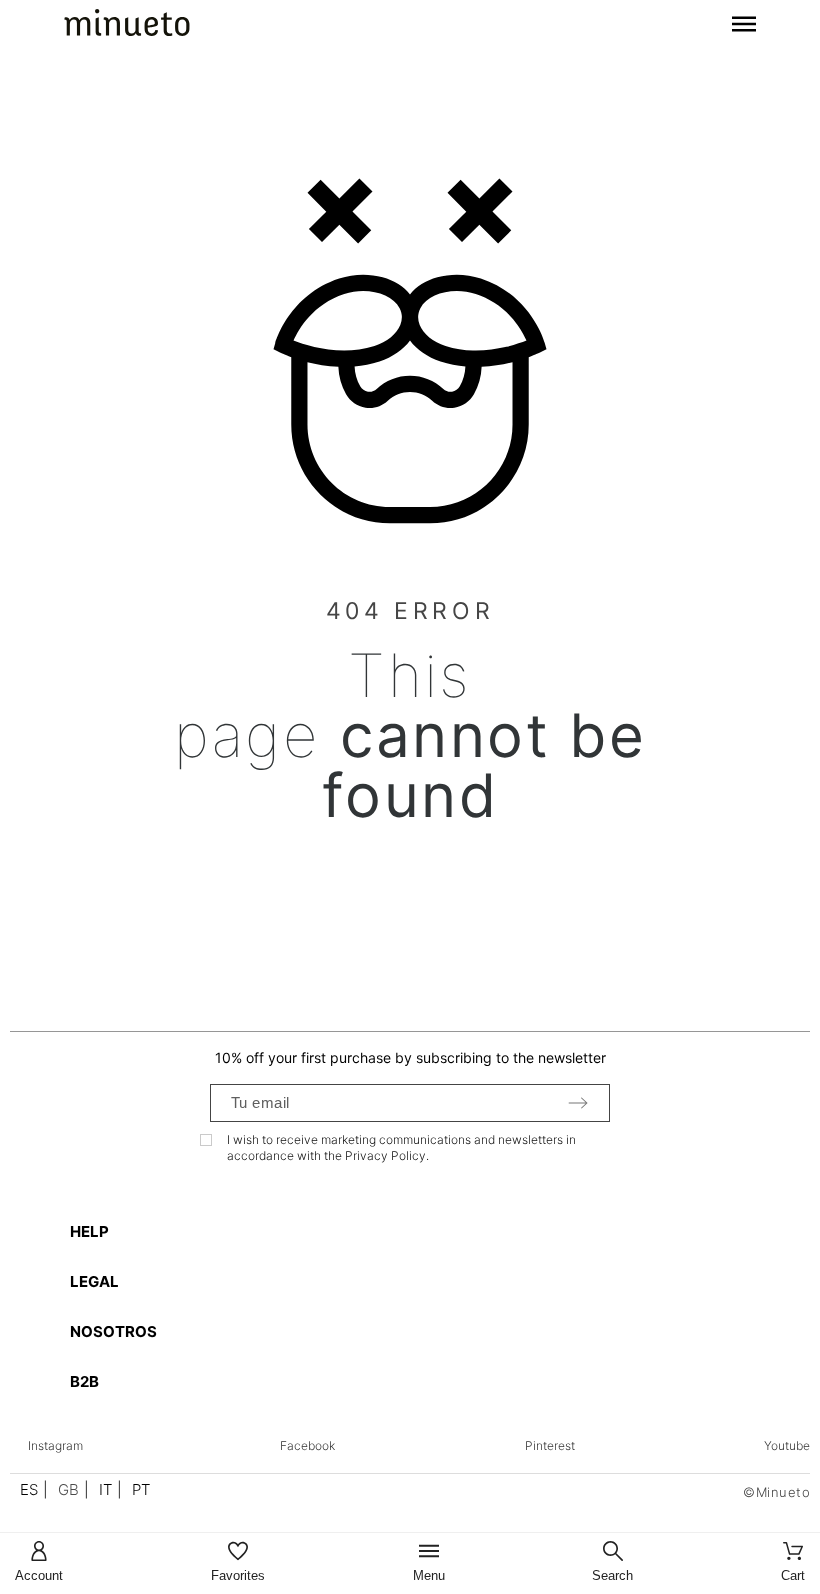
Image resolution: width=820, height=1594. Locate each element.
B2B (84, 1381)
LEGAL (94, 1281)
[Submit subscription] (578, 1103)
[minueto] (127, 26)
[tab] (420, 1231)
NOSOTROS (113, 1331)
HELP (89, 1231)
